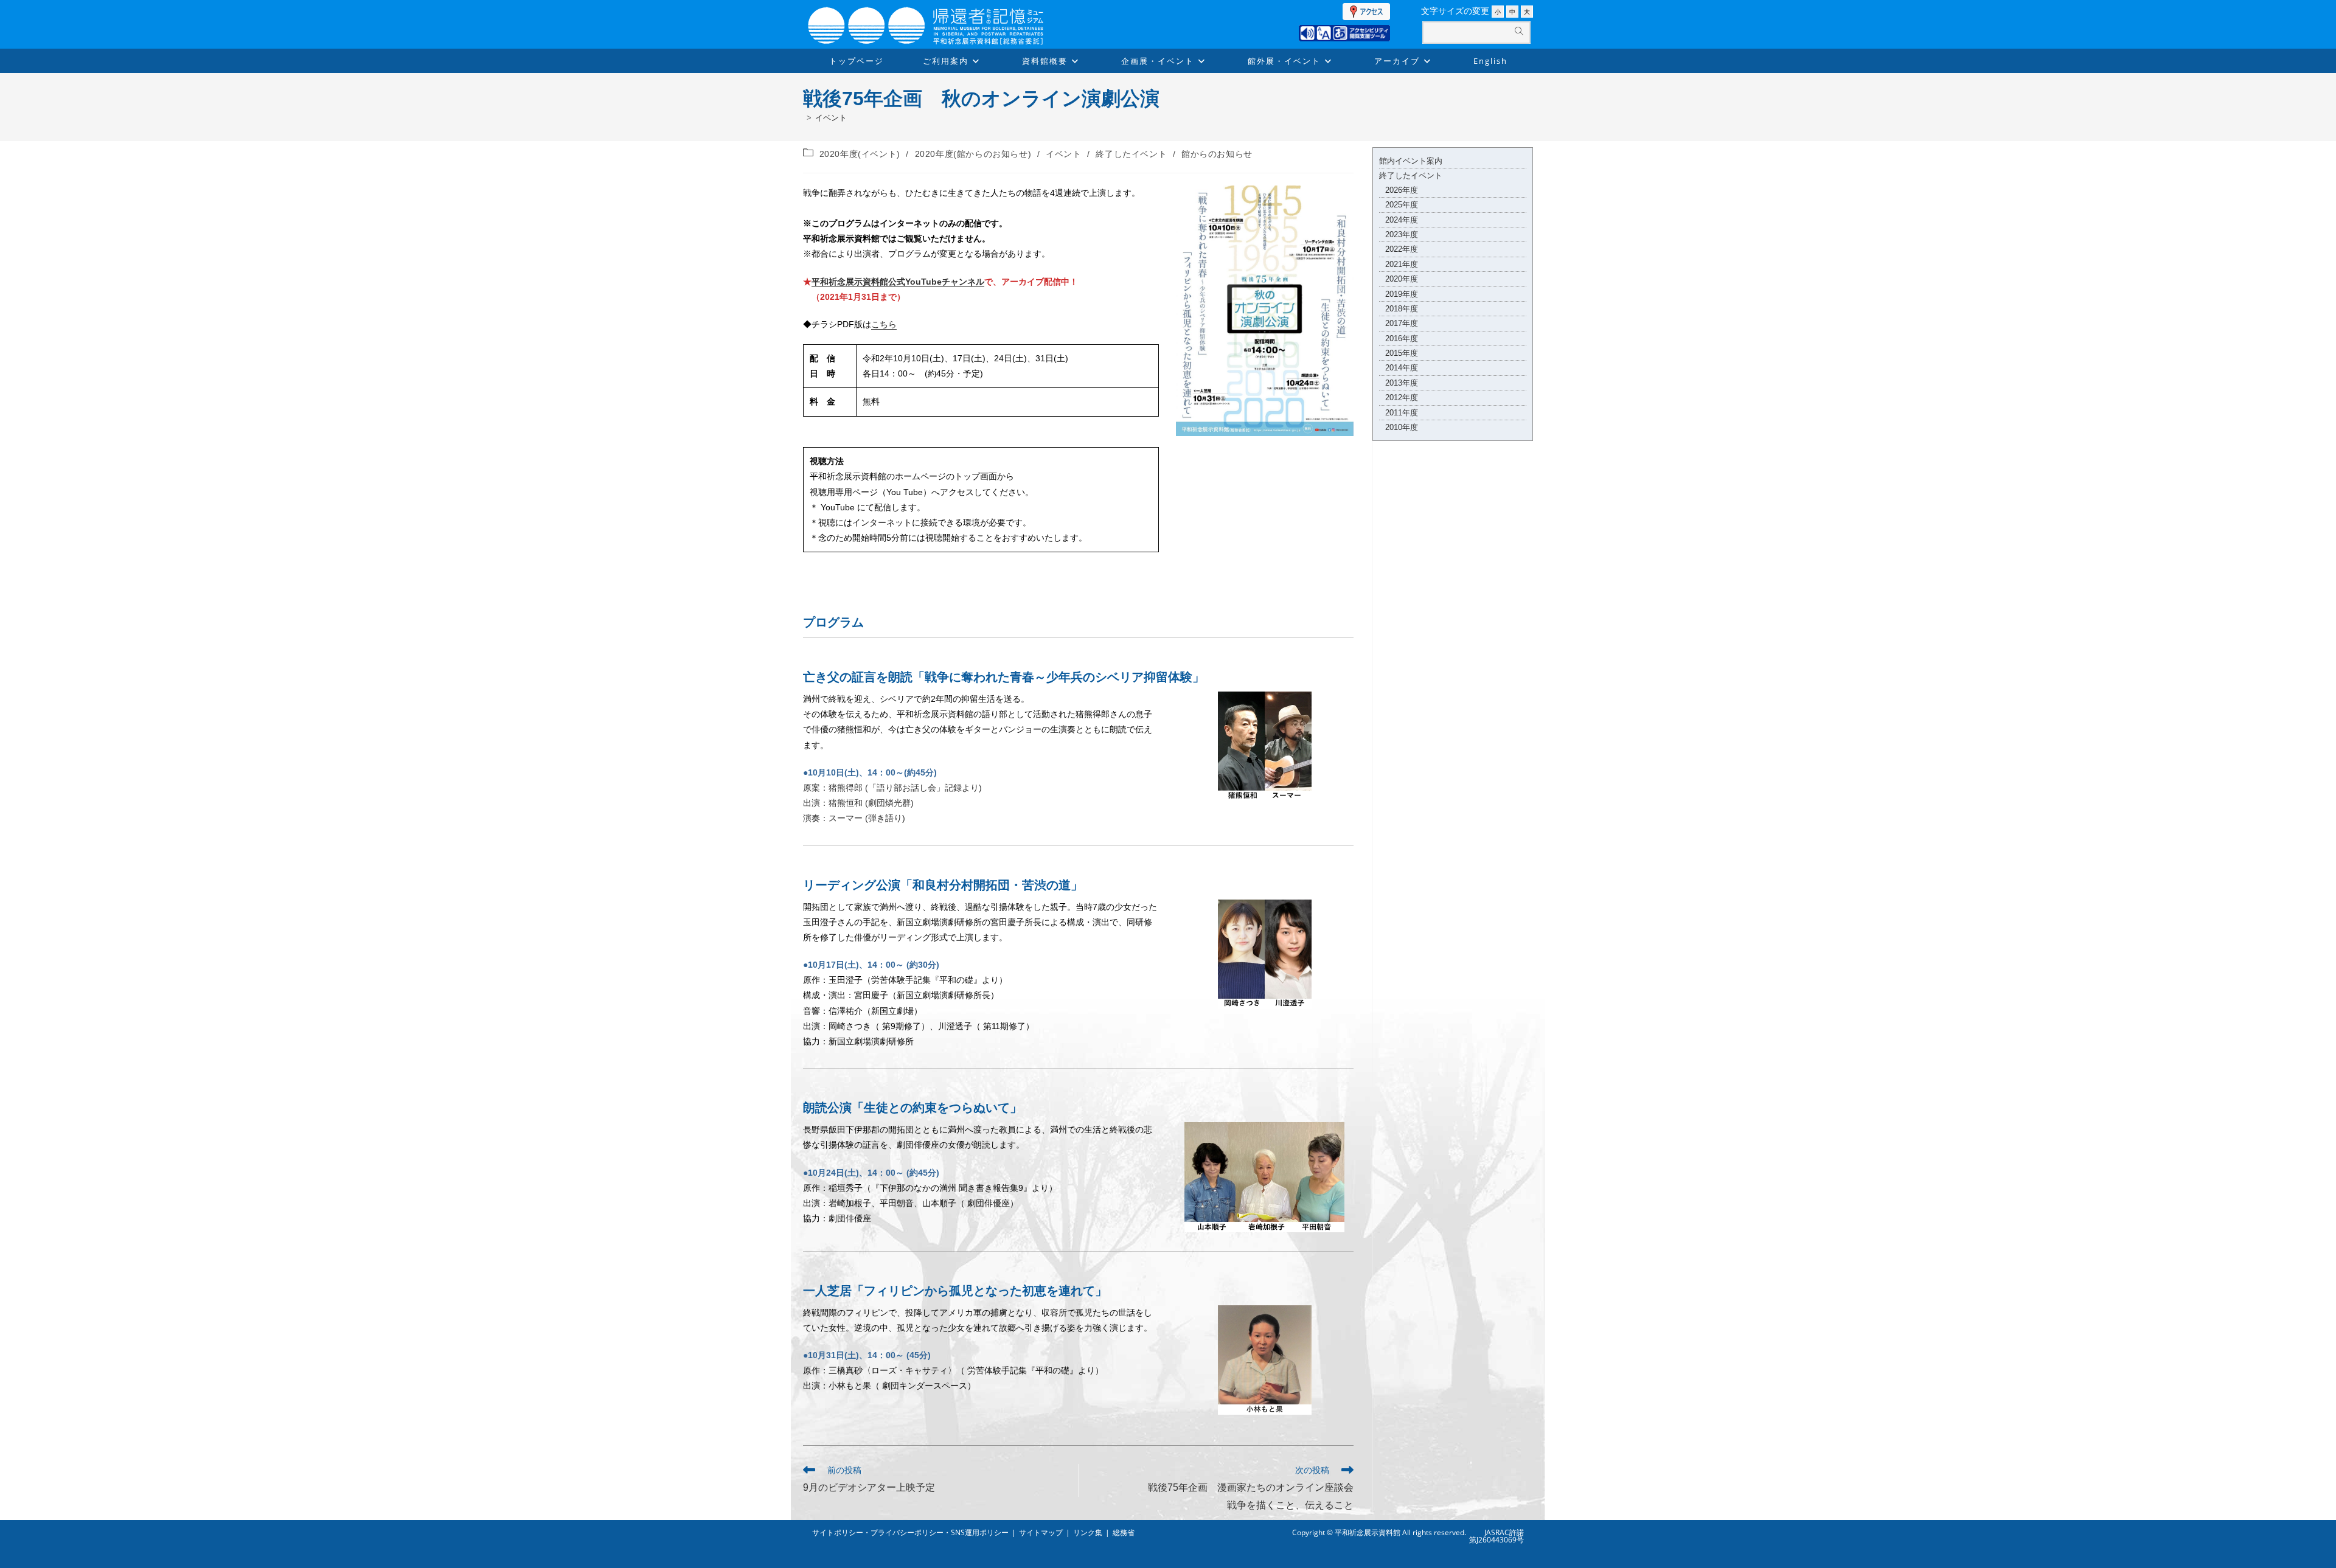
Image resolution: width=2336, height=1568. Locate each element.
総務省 (1124, 1532)
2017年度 (1402, 323)
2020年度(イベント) (860, 154)
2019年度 (1402, 294)
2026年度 (1402, 190)
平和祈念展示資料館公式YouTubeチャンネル (898, 282)
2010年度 (1402, 427)
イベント (831, 118)
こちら (884, 324)
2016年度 (1402, 338)
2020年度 (1402, 279)
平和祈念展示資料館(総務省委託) (955, 13)
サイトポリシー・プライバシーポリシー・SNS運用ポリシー (910, 1532)
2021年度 (1402, 264)
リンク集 (1088, 1532)
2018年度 (1402, 309)
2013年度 (1402, 383)
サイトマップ (1041, 1532)
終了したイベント (1131, 154)
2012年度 (1402, 397)
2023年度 (1402, 234)
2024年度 (1402, 220)
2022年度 (1402, 249)
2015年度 (1402, 353)
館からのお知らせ (1217, 154)
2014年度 (1402, 368)
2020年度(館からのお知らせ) (973, 154)
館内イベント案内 (1411, 161)
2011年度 (1402, 413)
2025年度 (1402, 205)
